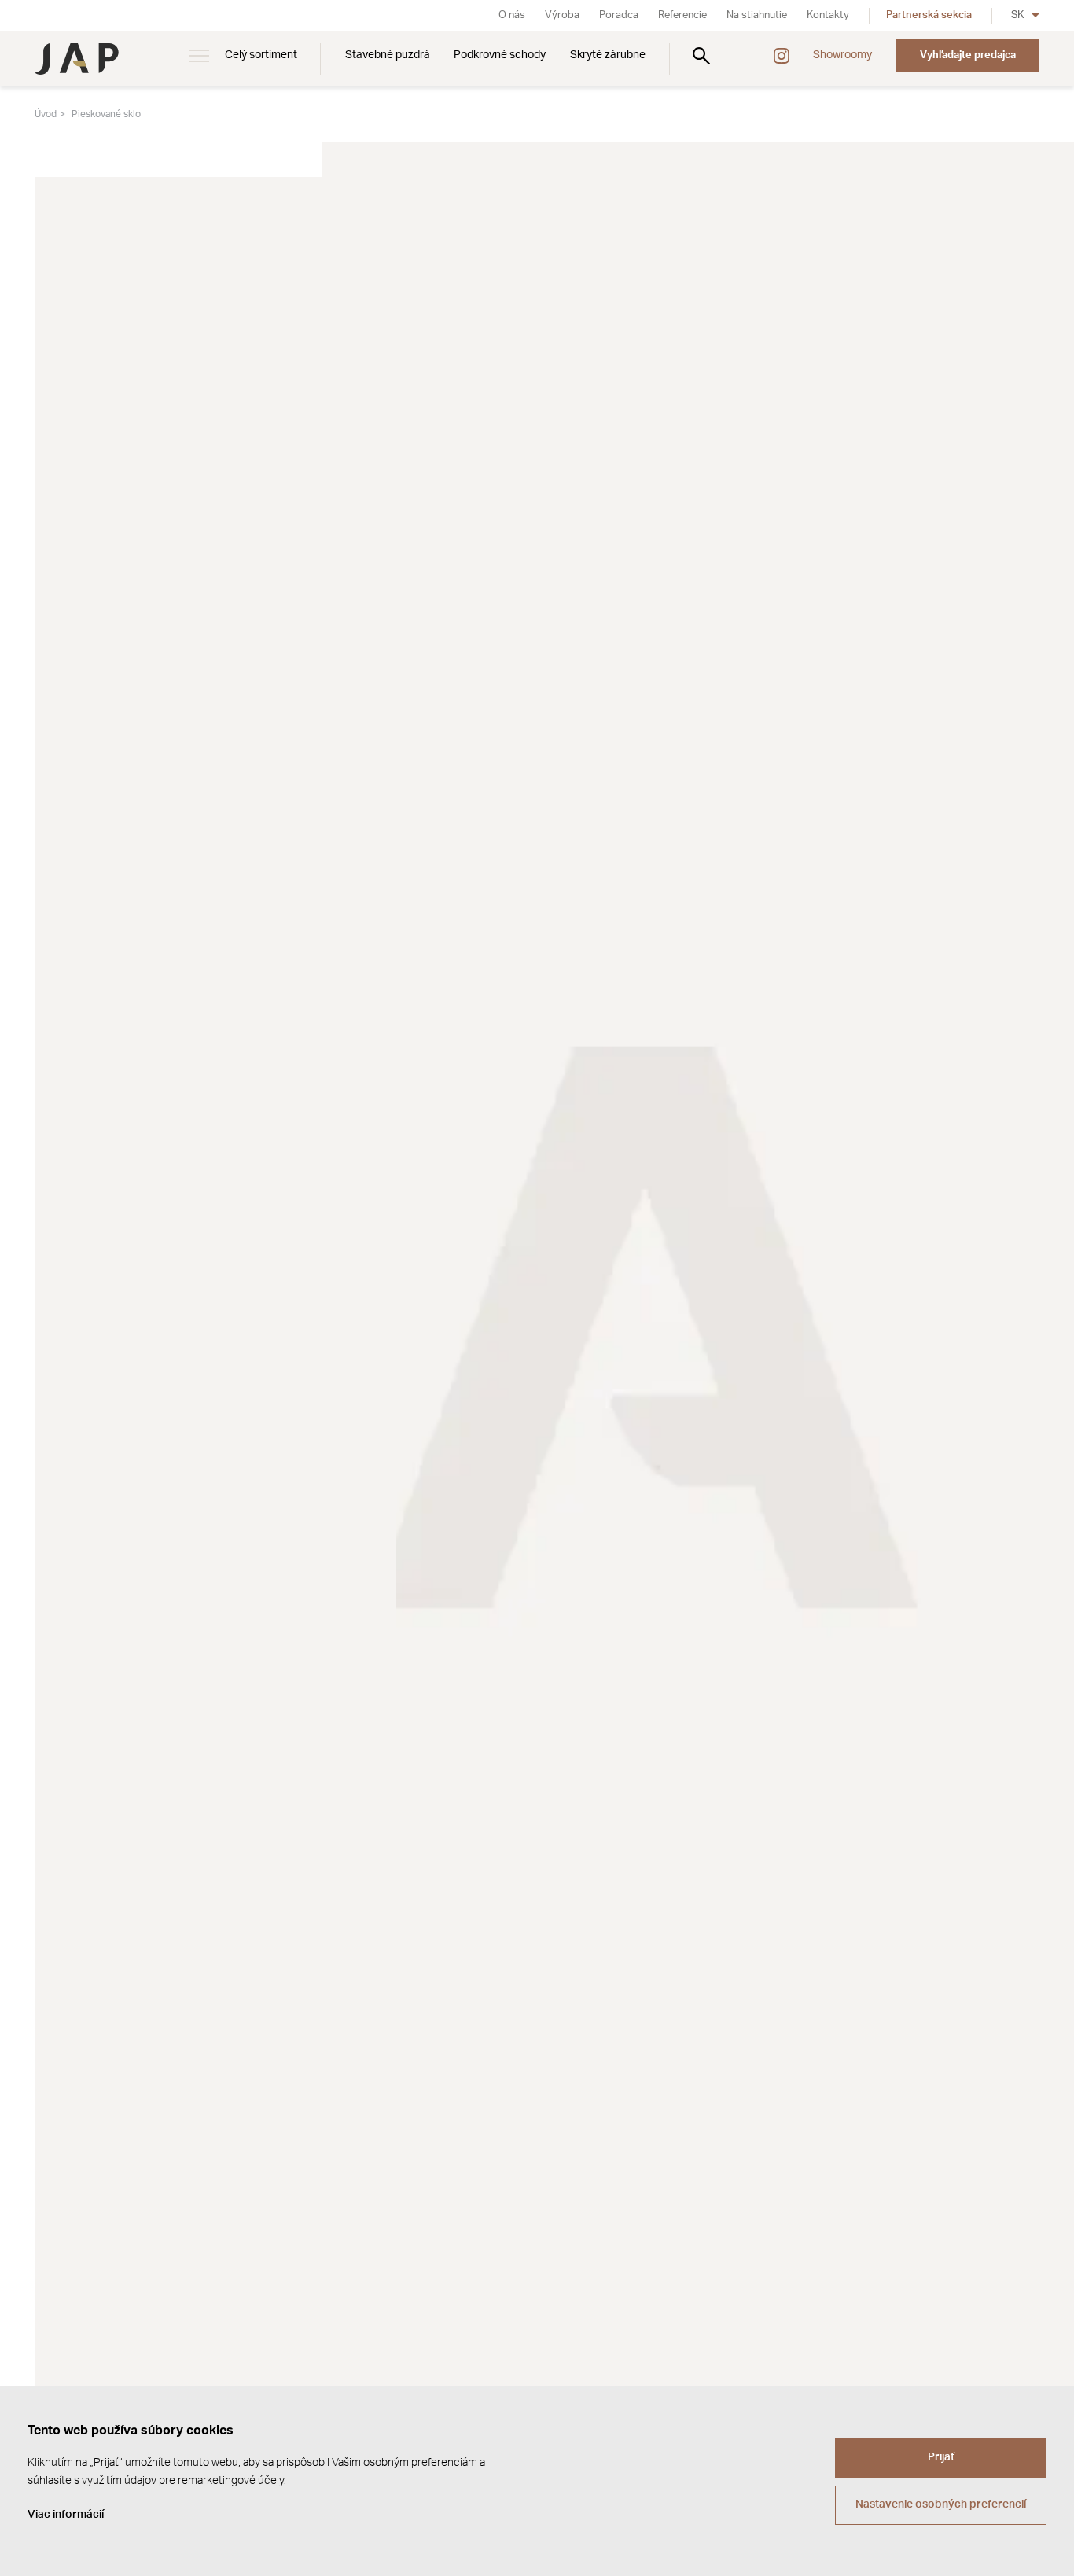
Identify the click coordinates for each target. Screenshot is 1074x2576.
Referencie (682, 15)
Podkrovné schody (500, 55)
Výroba (562, 15)
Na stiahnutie (757, 15)
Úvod (46, 114)
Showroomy (842, 55)
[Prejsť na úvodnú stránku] (77, 59)
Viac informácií (66, 2515)
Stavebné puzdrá (388, 55)
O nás (512, 15)
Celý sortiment (261, 55)
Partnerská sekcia (929, 15)
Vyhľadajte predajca (968, 55)
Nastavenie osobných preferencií (941, 2504)
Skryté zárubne (608, 55)
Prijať (941, 2457)
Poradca (619, 15)
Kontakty (828, 15)
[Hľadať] (701, 55)
